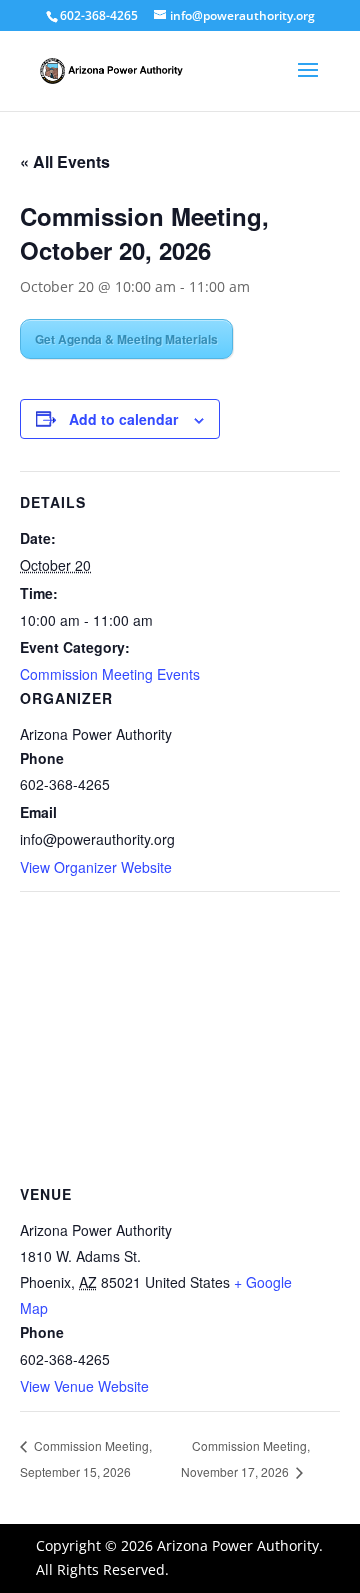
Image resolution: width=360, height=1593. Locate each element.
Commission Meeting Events (110, 674)
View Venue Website (84, 1386)
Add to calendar (123, 419)
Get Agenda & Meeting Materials (126, 339)
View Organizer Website (96, 867)
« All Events (65, 161)
